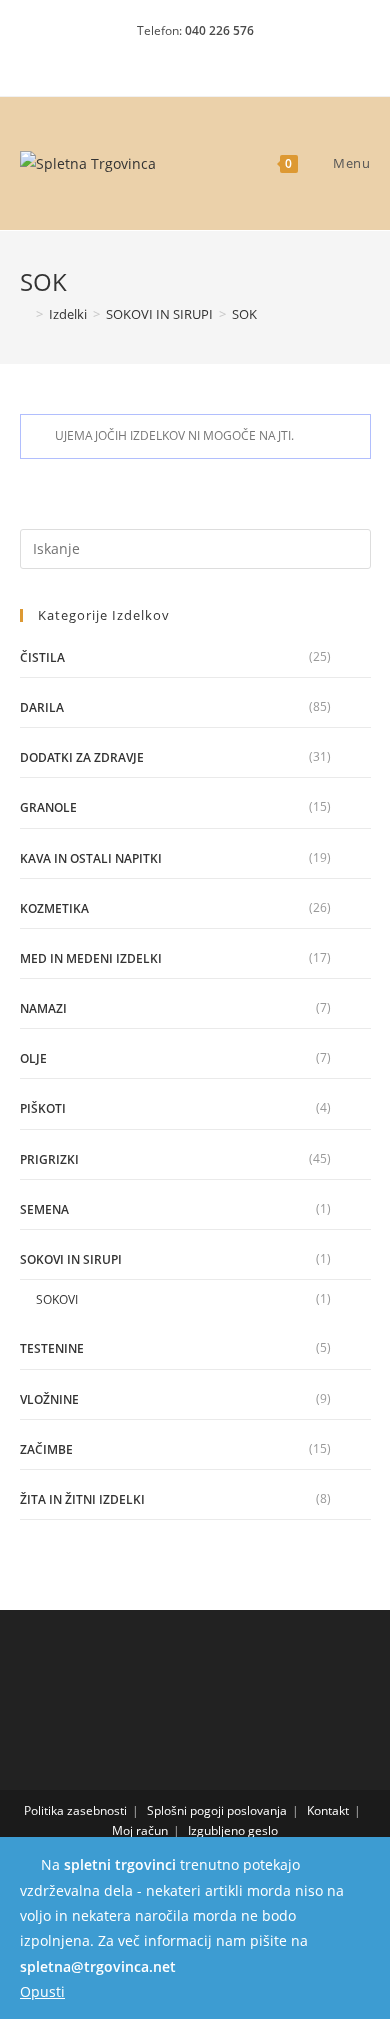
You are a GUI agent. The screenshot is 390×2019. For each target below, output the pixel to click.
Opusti (42, 1991)
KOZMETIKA (54, 908)
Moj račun (140, 1830)
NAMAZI (43, 1008)
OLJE (33, 1058)
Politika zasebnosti (75, 1810)
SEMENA (44, 1209)
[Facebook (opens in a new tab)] (163, 56)
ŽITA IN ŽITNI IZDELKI (82, 1499)
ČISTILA (42, 657)
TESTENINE (52, 1348)
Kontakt (328, 1810)
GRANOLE (48, 807)
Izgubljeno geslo (233, 1830)
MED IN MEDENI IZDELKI (91, 958)
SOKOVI (57, 1299)
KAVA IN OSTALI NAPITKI (91, 858)
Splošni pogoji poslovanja (217, 1810)
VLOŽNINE (49, 1399)
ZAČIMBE (46, 1449)
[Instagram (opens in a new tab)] (198, 56)
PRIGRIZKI (49, 1159)
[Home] (25, 314)
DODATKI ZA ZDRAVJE (82, 757)
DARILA (42, 707)
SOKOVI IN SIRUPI (71, 1259)
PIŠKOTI (43, 1108)
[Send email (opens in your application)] (230, 56)
